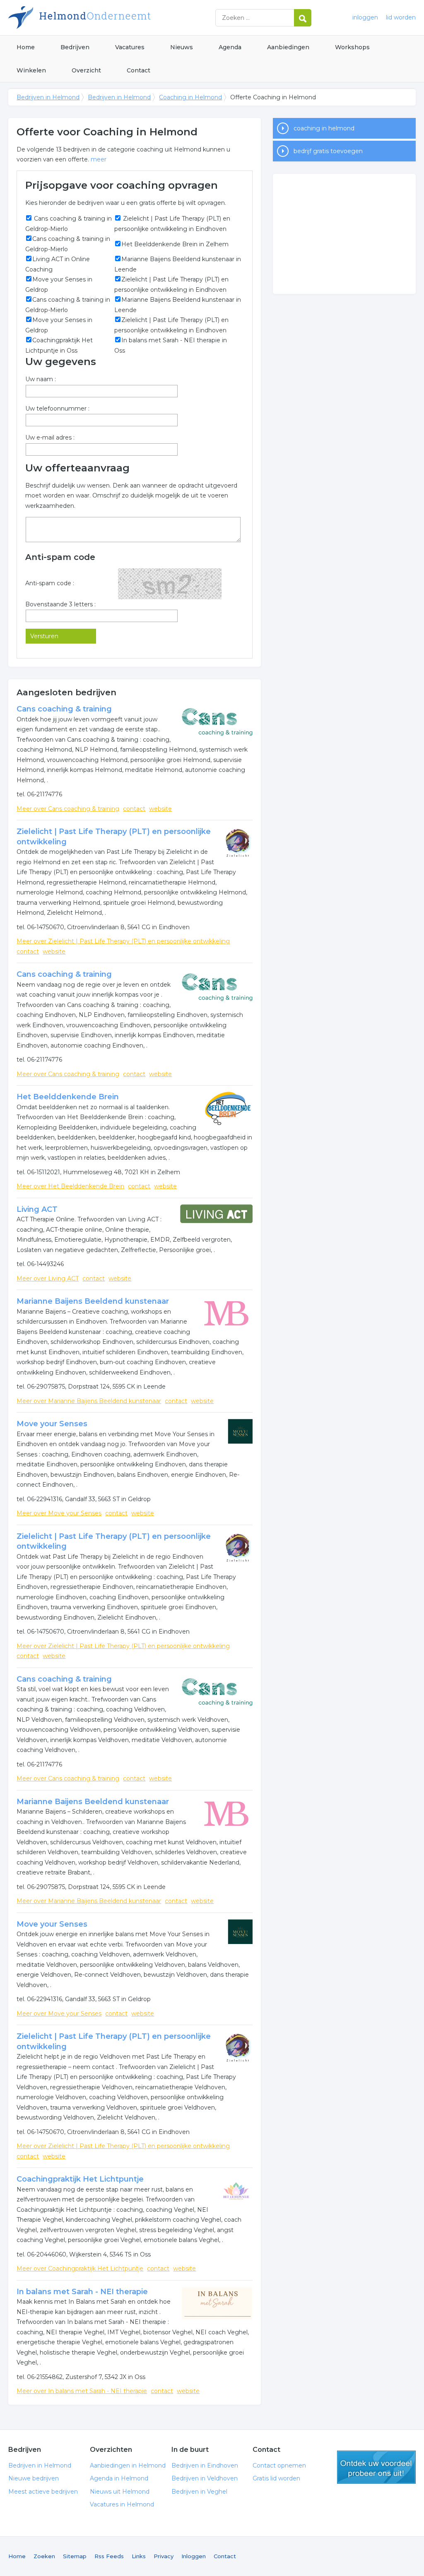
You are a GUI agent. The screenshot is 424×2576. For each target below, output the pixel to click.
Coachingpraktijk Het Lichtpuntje (80, 2179)
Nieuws (182, 47)
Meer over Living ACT (48, 1278)
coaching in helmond (324, 128)
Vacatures (130, 47)
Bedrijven (75, 47)
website (160, 809)
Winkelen (31, 70)
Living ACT (37, 1209)
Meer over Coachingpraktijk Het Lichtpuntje (80, 2268)
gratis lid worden (376, 2467)
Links (139, 2556)
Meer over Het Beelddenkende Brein (70, 1186)
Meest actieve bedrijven (43, 2492)
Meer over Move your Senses (59, 1513)
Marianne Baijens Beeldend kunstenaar (93, 1301)
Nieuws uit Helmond (120, 2492)
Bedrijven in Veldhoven (205, 2478)
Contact (139, 70)
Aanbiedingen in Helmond (128, 2465)
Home (26, 47)
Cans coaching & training (64, 709)
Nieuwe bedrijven (34, 2478)
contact (134, 809)
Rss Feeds (109, 2556)
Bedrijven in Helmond (112, 18)
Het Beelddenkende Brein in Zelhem (175, 244)
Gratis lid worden (276, 2478)
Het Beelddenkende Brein (68, 1097)
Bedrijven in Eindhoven (205, 2465)
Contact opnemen (279, 2465)
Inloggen (194, 2556)
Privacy (164, 2556)
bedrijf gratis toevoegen (328, 151)
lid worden (401, 17)
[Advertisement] (344, 234)
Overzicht (86, 70)
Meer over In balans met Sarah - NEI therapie (82, 2391)
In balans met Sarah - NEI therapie (82, 2292)
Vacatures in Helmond (122, 2504)
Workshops (352, 47)
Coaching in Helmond (190, 97)
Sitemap (75, 2556)
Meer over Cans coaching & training (68, 809)
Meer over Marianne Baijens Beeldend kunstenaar (89, 1401)
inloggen (365, 17)
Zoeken (44, 2556)
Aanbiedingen (288, 47)
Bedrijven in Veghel (199, 2492)
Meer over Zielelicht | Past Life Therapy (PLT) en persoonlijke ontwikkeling (123, 941)
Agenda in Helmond (119, 2478)
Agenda (230, 47)
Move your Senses (52, 1424)
